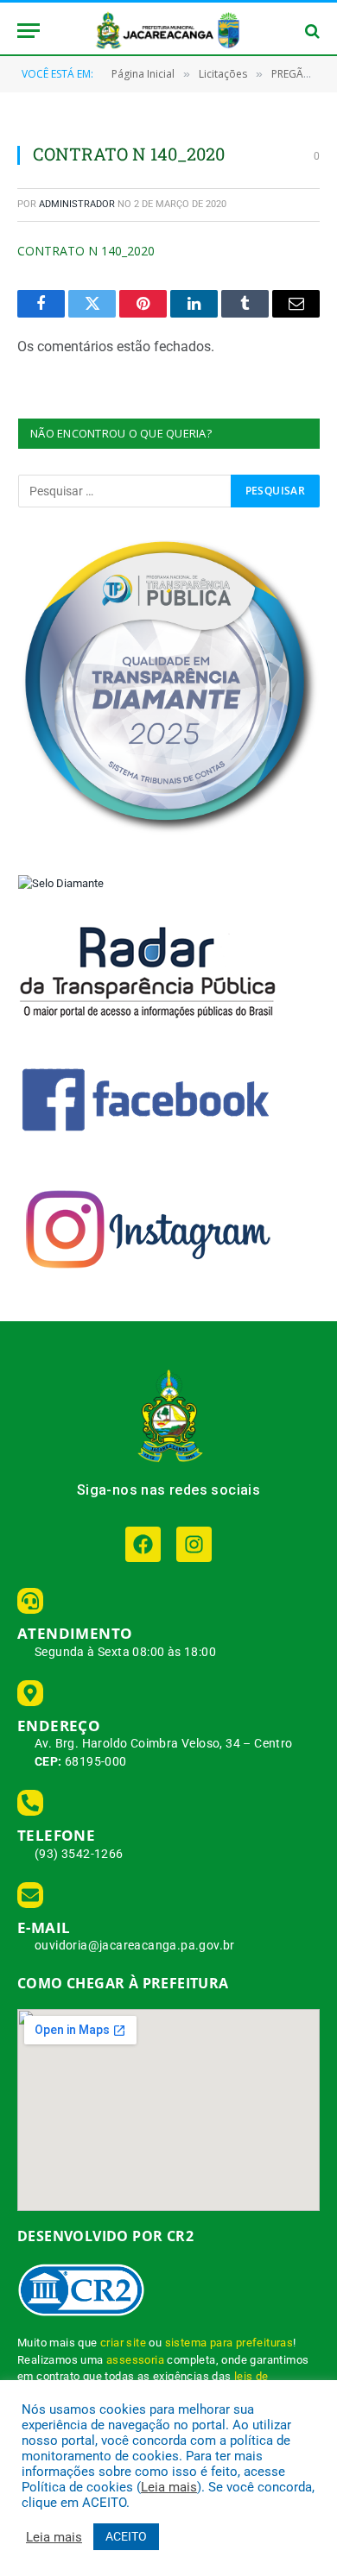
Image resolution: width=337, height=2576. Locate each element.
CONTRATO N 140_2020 (86, 251)
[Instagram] (194, 1544)
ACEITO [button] (126, 2536)
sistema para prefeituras (229, 2343)
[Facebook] (143, 1544)
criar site (123, 2343)
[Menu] (29, 31)
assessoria (135, 2360)
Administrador (77, 204)
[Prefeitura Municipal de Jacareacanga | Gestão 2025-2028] (168, 31)
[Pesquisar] (311, 31)
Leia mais (169, 2487)
